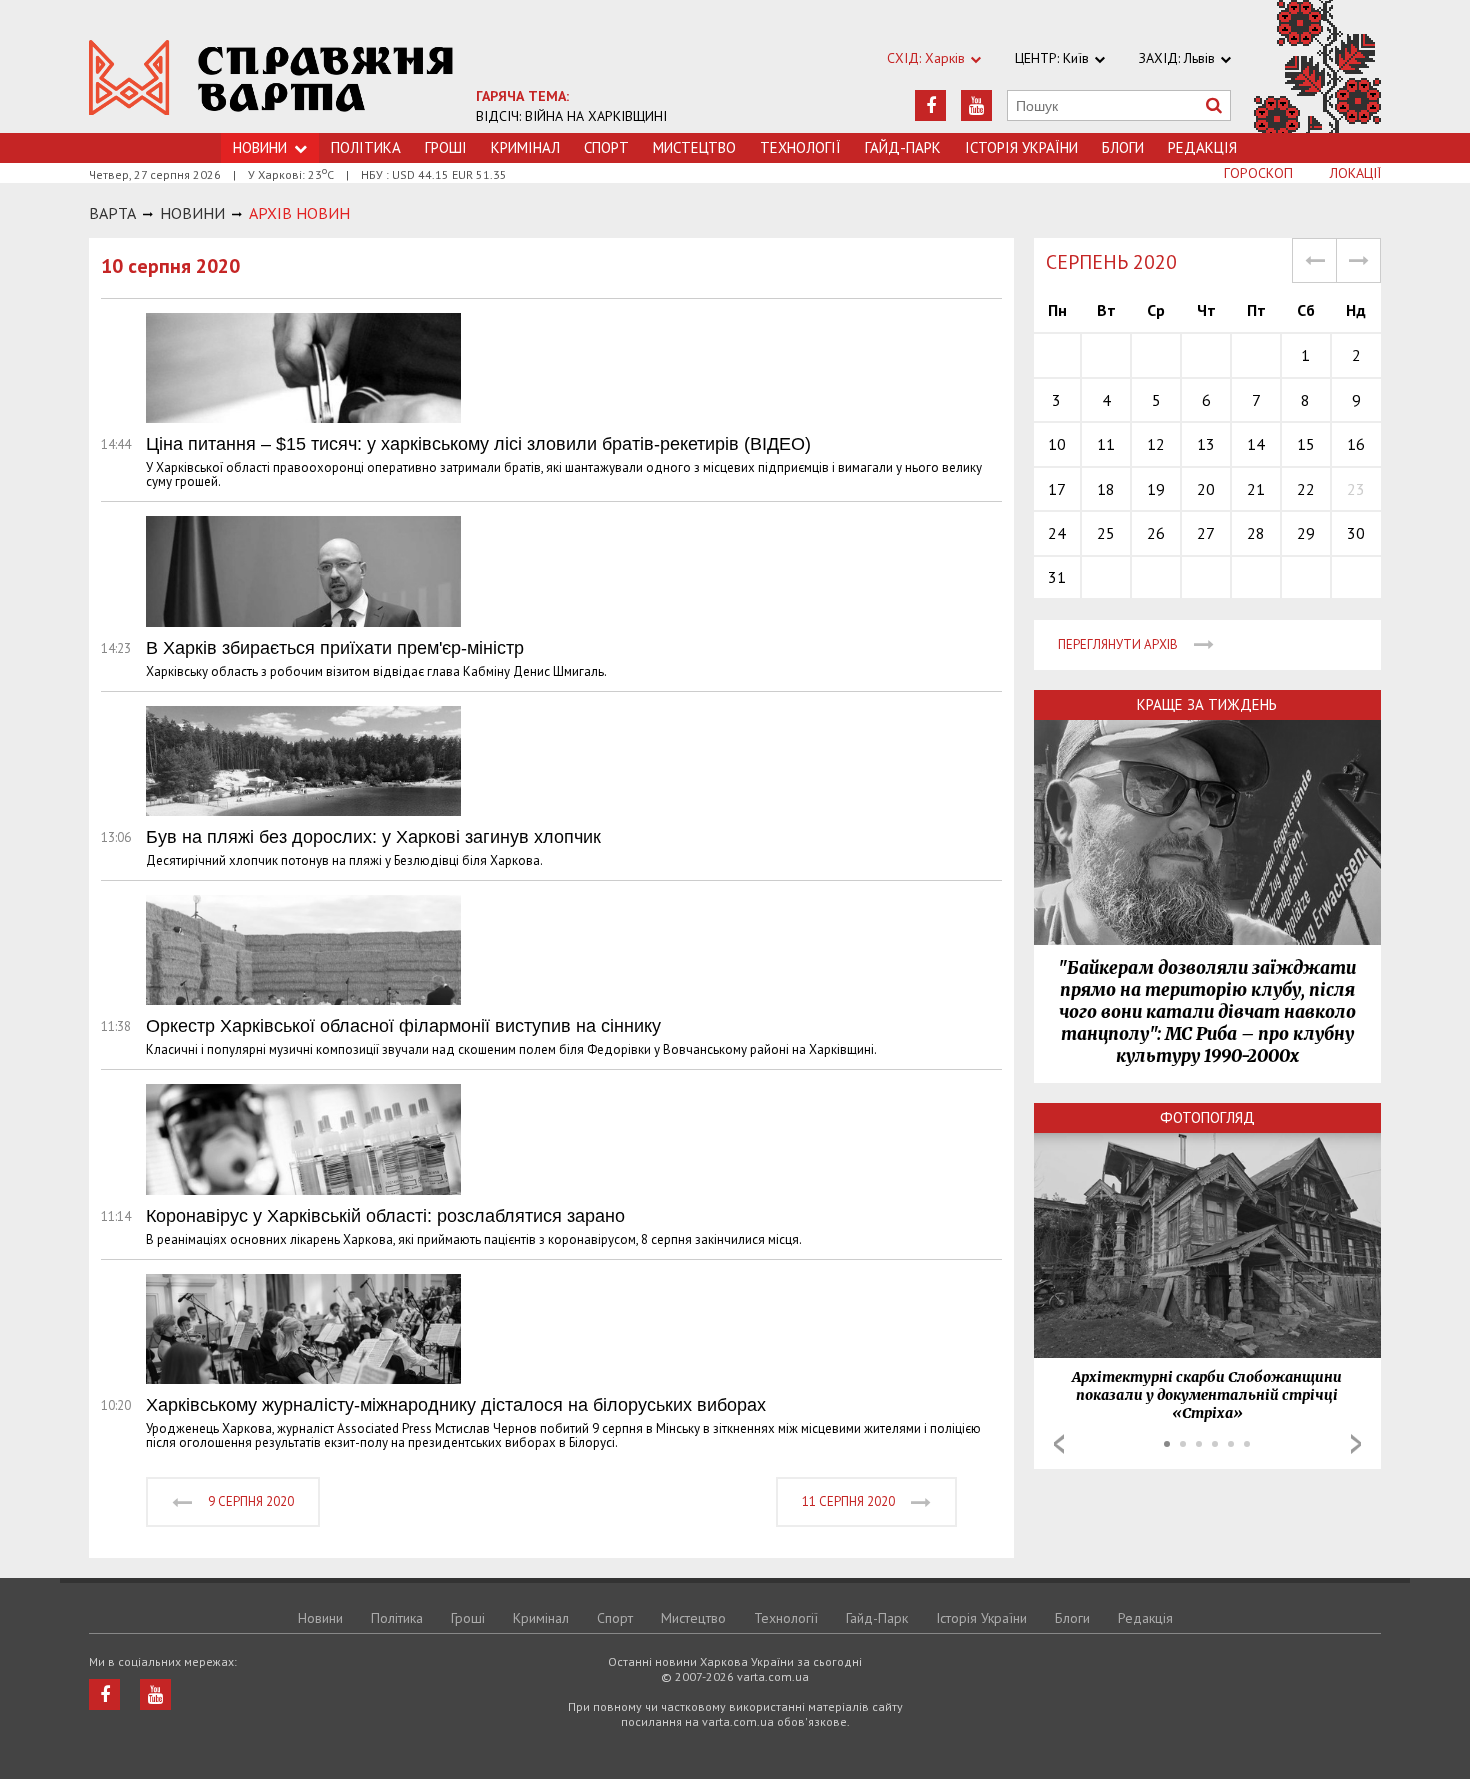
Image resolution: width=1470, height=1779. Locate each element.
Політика (366, 147)
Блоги (1123, 147)
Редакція (1202, 147)
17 (1057, 489)
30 (1356, 533)
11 (1106, 444)
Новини (320, 1618)
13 (1206, 444)
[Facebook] (930, 105)
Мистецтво (694, 147)
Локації (1355, 173)
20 (1206, 489)
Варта (112, 213)
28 (1256, 533)
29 (1306, 533)
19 (1156, 489)
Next (1356, 1444)
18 (1106, 489)
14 (1256, 444)
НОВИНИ (192, 213)
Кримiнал (525, 147)
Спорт (606, 147)
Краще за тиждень (1207, 704)
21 (1256, 489)
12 (1156, 444)
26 (1156, 533)
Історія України (1021, 147)
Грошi (446, 147)
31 (1057, 577)
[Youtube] (976, 105)
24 (1057, 533)
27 (1206, 533)
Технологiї (800, 147)
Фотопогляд (1207, 1117)
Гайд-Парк (903, 147)
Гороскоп (1258, 173)
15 (1306, 444)
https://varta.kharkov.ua (271, 77)
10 (1057, 444)
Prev (1059, 1444)
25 (1106, 533)
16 (1356, 444)
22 (1306, 489)
